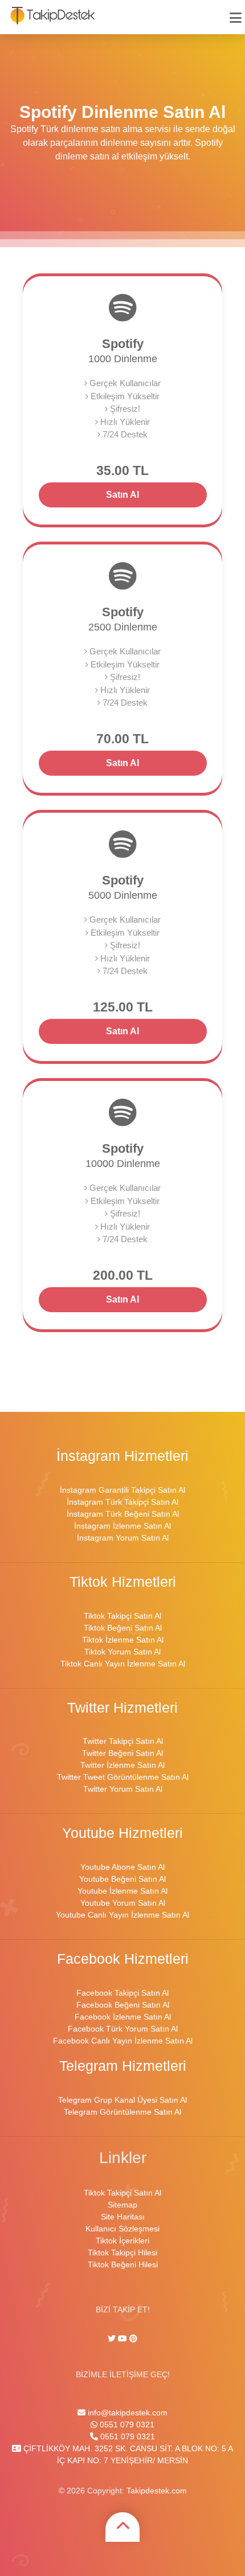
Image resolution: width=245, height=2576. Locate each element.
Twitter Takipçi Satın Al (123, 1741)
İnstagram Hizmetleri (122, 1456)
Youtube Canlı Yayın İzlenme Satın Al (122, 1915)
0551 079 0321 (126, 2425)
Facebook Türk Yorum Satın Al (123, 2029)
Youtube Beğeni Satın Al (122, 1879)
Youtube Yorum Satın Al (123, 1903)
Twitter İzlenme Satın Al (122, 1765)
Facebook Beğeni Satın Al (123, 2005)
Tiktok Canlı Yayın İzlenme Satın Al (123, 1664)
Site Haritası (123, 2217)
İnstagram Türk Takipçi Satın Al (122, 1502)
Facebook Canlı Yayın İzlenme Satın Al (123, 2041)
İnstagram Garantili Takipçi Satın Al (122, 1490)
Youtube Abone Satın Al (122, 1867)
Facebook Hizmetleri (123, 1959)
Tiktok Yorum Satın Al (122, 1652)
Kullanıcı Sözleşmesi (122, 2229)
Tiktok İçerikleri (122, 2241)
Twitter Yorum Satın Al (123, 1789)
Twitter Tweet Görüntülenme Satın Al (123, 1777)
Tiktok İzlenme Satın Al (123, 1640)
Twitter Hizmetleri (122, 1708)
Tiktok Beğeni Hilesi (123, 2264)
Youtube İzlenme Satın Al (122, 1891)
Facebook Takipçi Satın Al (122, 1993)
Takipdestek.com (157, 2491)
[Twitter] (113, 2339)
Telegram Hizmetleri (123, 2066)
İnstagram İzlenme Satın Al (122, 1526)
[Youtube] (122, 2339)
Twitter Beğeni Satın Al (122, 1753)
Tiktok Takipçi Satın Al (122, 1616)
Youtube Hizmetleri (122, 1833)
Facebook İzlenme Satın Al (123, 2017)
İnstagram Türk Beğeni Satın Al (123, 1514)
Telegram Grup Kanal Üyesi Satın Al (122, 2100)
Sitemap (122, 2205)
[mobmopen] (236, 13)
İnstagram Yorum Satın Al (123, 1538)
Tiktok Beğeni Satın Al (123, 1628)
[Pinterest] (133, 2339)
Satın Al (122, 495)
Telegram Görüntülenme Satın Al (122, 2112)
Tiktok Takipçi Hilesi (122, 2253)
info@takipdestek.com (126, 2413)
